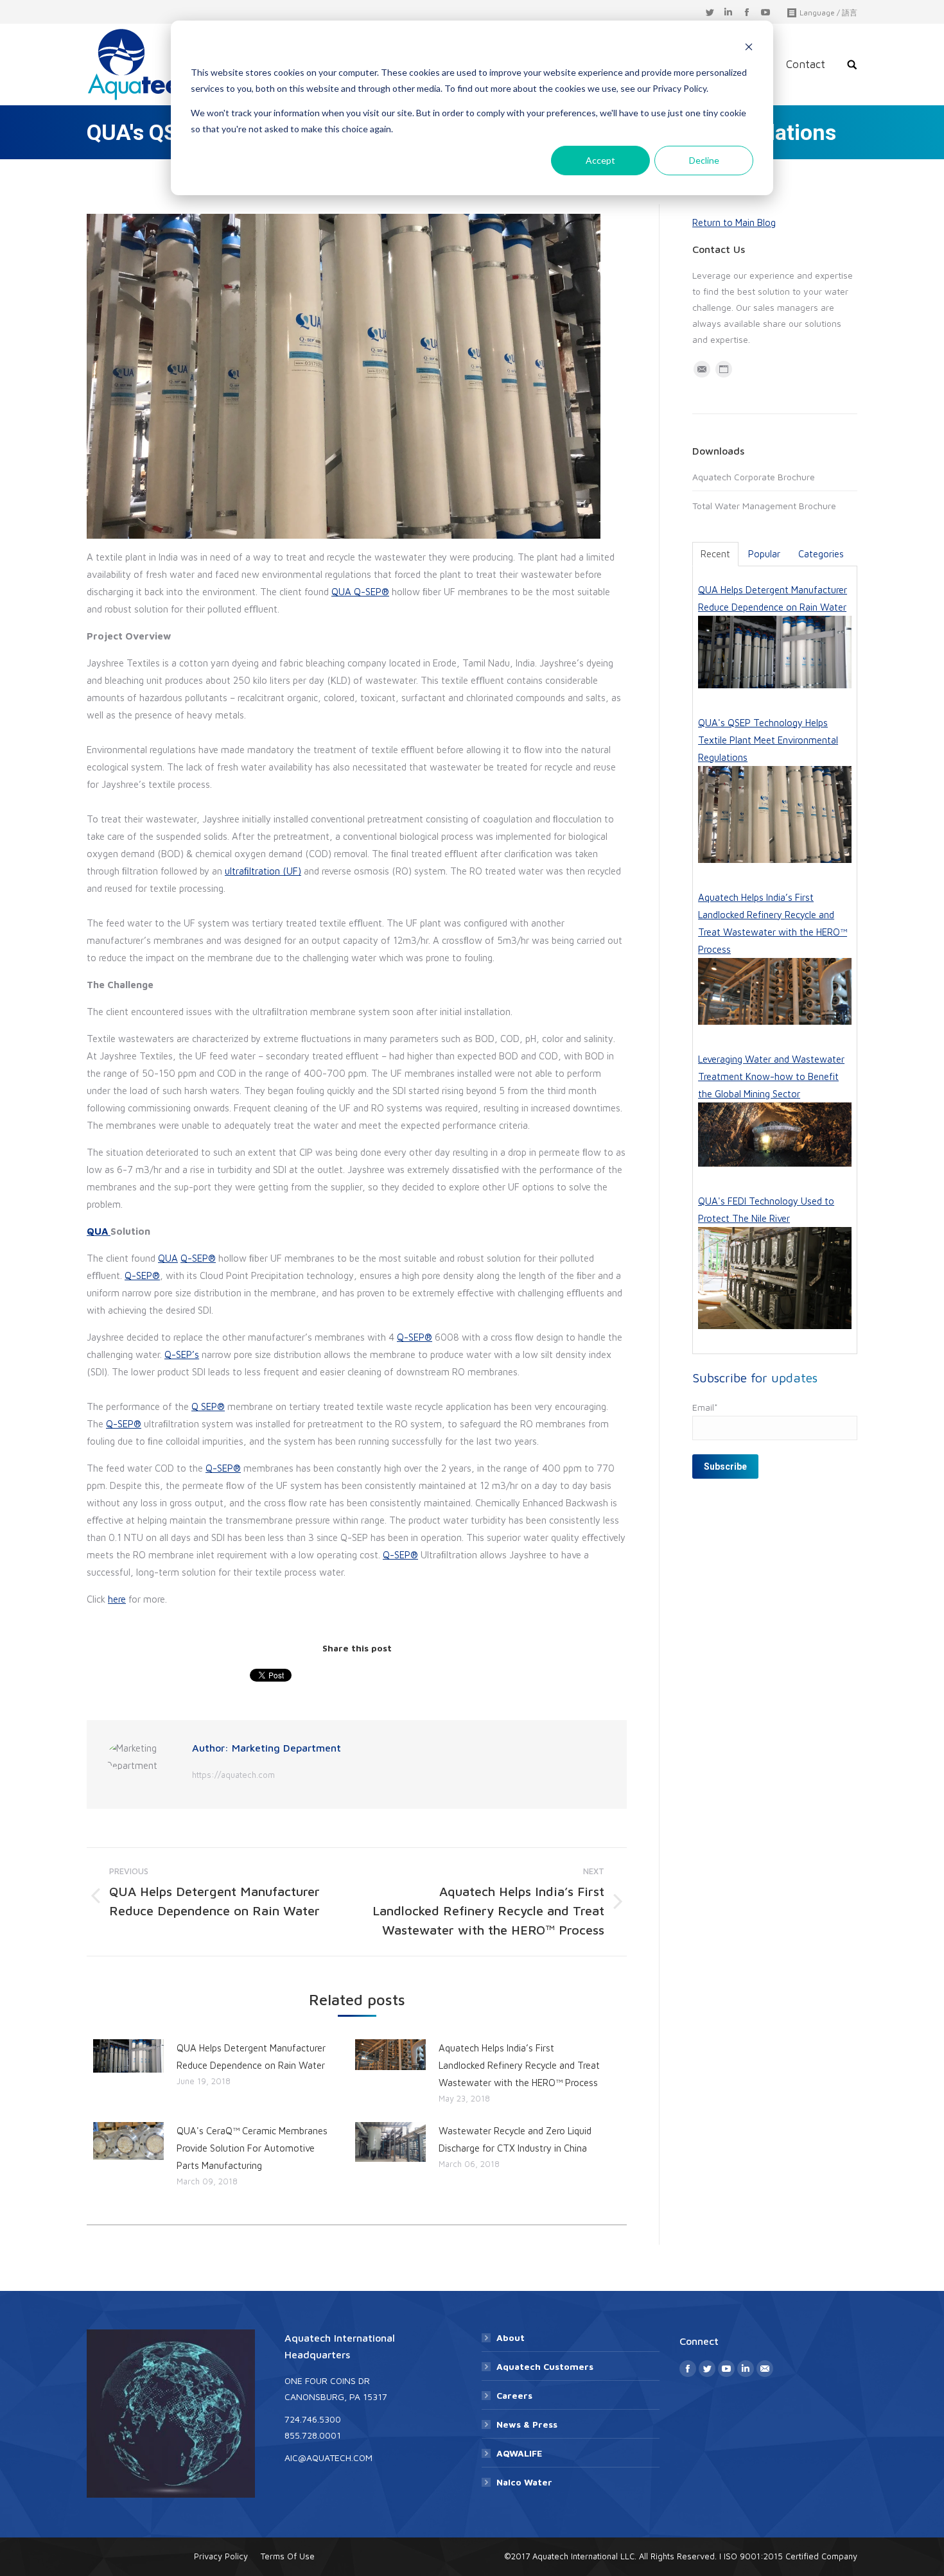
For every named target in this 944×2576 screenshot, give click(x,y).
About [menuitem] (511, 2337)
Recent (715, 554)
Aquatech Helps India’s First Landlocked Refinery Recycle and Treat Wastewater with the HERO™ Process (519, 2065)
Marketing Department (286, 1748)
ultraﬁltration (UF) (263, 871)
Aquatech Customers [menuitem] (545, 2366)
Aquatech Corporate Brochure (754, 477)
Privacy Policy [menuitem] (221, 2556)
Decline (704, 160)
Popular (764, 554)
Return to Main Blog (734, 222)
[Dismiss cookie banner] (749, 48)
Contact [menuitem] (806, 64)
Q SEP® (208, 1406)
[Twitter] (710, 13)
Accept (600, 160)
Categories (821, 554)
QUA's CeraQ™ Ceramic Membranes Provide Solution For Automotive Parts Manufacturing (252, 2148)
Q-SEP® (371, 592)
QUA (343, 592)
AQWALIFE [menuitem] (519, 2453)
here (117, 1599)
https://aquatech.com (233, 1775)
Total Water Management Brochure (764, 506)
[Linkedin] (728, 13)
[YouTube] (765, 13)
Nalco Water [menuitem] (524, 2482)
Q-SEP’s (182, 1354)
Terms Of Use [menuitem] (288, 2556)
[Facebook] (747, 13)
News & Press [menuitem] (527, 2424)
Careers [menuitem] (514, 2395)
